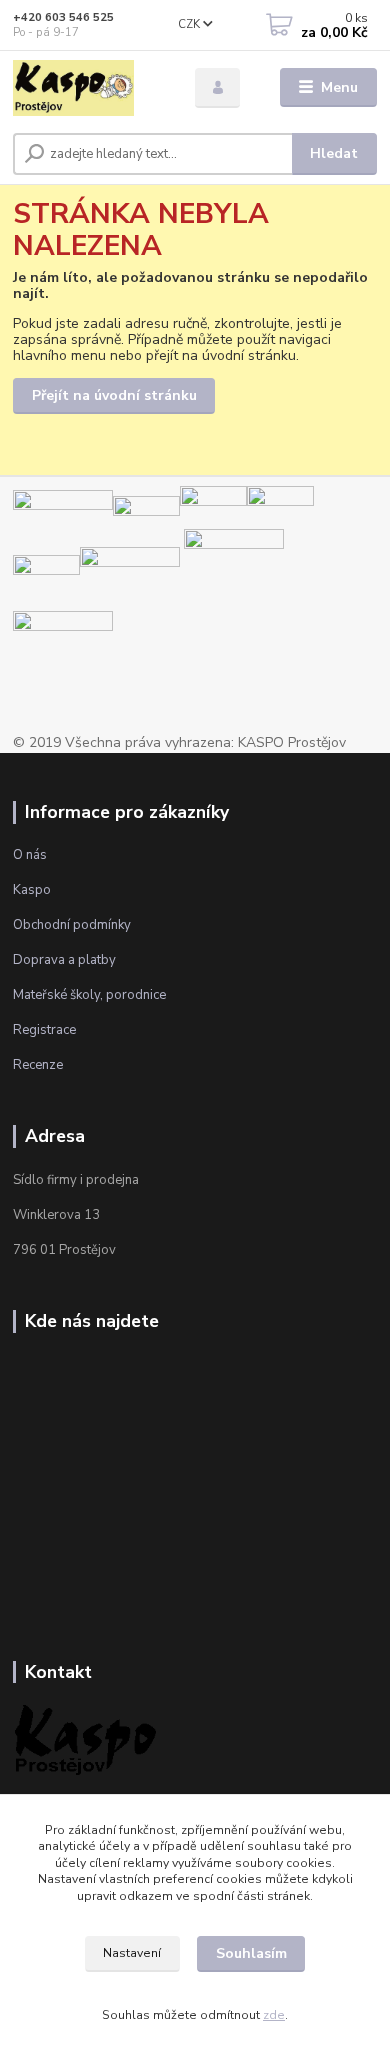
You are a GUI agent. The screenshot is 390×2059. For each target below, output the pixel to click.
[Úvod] (89, 88)
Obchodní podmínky (72, 925)
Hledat (334, 153)
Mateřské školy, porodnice (89, 995)
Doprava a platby (64, 960)
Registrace (44, 1030)
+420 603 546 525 (63, 17)
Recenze (38, 1065)
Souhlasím (251, 1953)
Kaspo (32, 890)
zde (274, 2015)
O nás (30, 855)
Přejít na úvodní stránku (114, 395)
